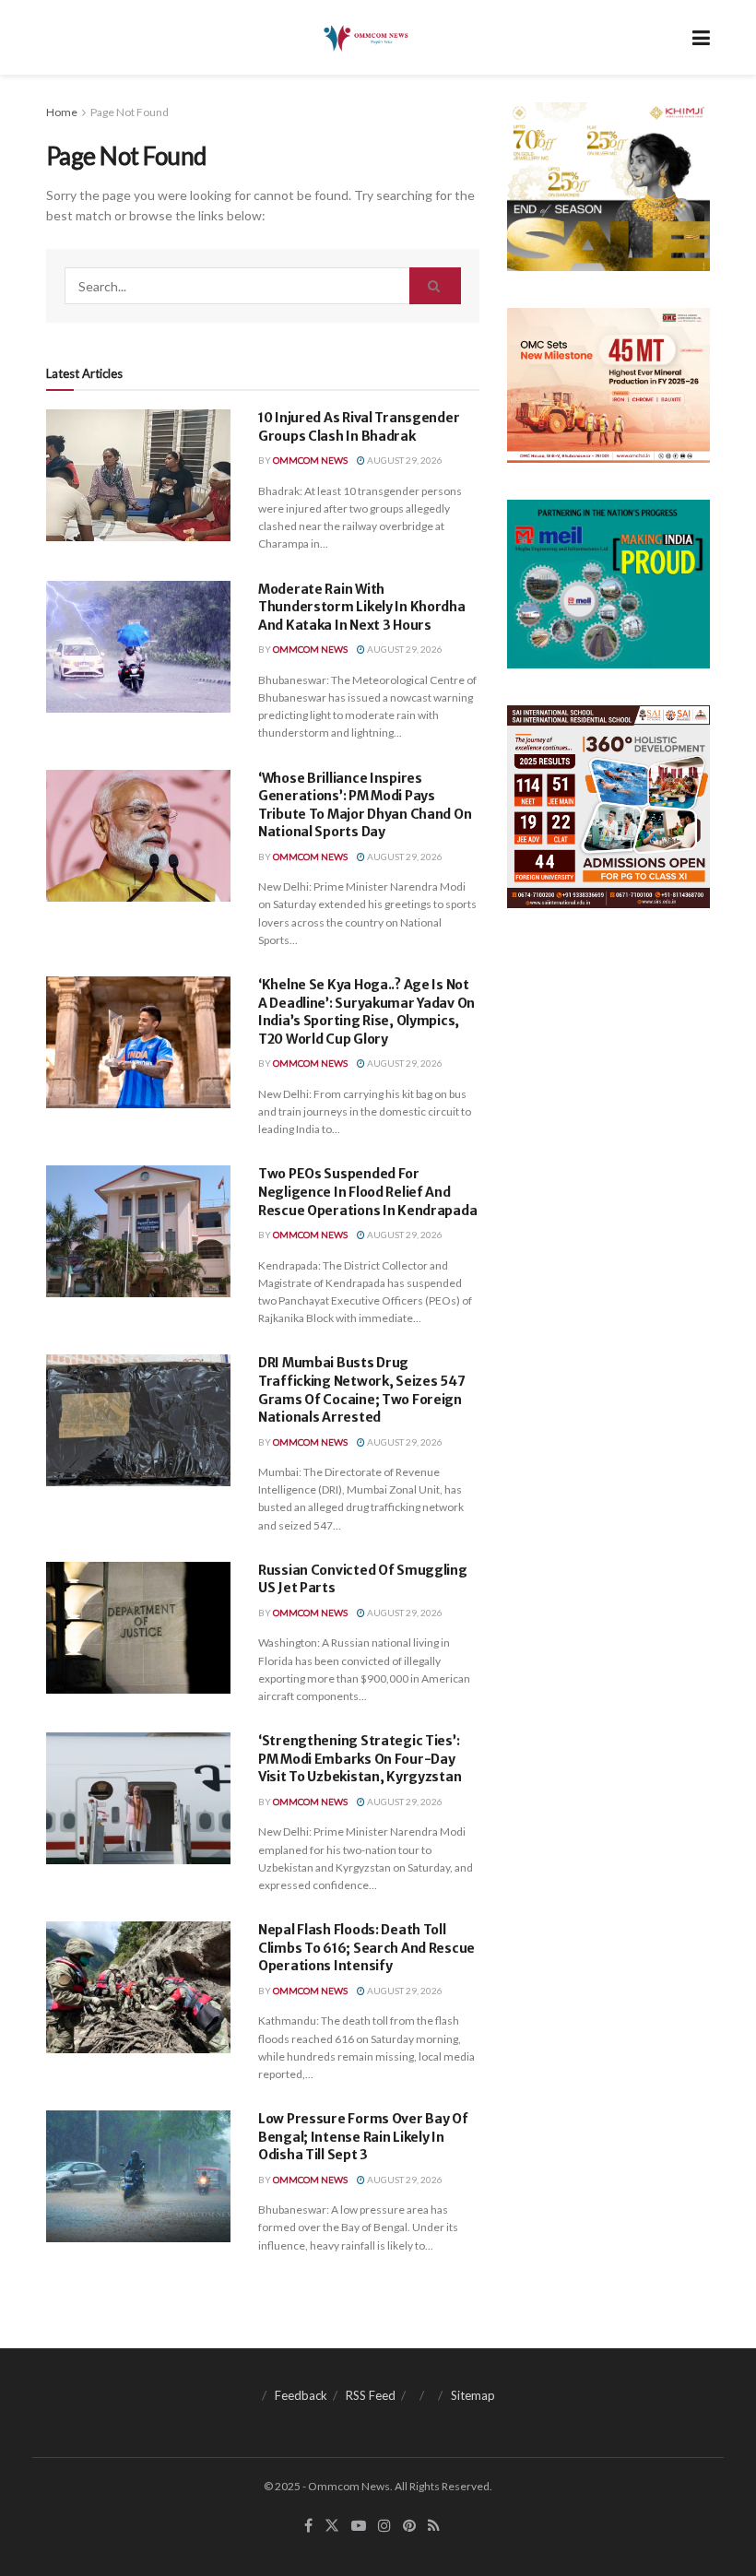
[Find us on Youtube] (359, 2526)
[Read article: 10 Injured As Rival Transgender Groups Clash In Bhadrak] (138, 475)
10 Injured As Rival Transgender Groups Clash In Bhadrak (359, 427)
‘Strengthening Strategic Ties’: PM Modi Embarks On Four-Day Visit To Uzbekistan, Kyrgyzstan (360, 1759)
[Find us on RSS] (434, 2526)
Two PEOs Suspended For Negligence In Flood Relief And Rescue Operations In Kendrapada (367, 1192)
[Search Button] (435, 286)
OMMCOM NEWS (310, 460)
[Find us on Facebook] (308, 2526)
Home (62, 112)
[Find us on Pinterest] (409, 2526)
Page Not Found (130, 112)
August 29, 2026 (404, 460)
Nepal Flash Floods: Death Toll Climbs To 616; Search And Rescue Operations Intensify (366, 1948)
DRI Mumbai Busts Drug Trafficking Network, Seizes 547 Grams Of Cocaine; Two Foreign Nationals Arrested (361, 1390)
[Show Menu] (701, 37)
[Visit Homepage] (365, 38)
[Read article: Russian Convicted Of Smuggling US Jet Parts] (138, 1628)
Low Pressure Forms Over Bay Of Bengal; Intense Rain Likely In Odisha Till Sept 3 (363, 2137)
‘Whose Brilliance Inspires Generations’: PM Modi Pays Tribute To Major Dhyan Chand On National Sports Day (365, 805)
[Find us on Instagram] (384, 2526)
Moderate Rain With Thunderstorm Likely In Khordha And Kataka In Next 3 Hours (362, 607)
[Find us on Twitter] (332, 2526)
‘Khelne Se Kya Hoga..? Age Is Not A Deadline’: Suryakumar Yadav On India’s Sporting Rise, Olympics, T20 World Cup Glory (366, 1012)
